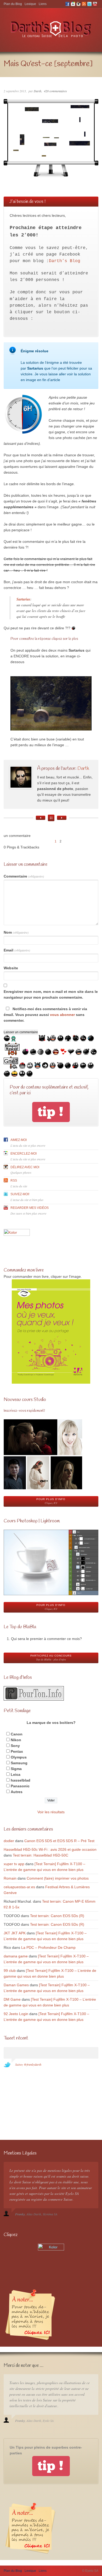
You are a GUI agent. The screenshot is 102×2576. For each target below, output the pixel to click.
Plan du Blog (13, 4)
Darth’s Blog (65, 261)
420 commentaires (55, 91)
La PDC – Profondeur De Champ (48, 1947)
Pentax (17, 1751)
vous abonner (62, 1015)
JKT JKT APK (15, 1933)
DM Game (12, 1999)
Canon (17, 1734)
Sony (15, 1746)
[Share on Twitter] (5, 649)
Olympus (19, 1757)
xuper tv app (14, 1864)
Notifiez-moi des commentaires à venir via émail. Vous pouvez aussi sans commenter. (45, 1015)
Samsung (19, 1763)
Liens (43, 4)
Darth (38, 91)
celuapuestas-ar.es (19, 1887)
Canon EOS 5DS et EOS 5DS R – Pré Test (59, 1841)
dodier (9, 1841)
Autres (17, 1792)
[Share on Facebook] (5, 660)
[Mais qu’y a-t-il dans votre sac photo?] (62, 818)
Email (17, 950)
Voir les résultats (51, 1812)
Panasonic (20, 1786)
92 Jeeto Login (16, 2014)
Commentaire (24, 876)
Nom (16, 932)
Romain (10, 1878)
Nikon (16, 1740)
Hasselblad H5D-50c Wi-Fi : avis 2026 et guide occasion (50, 1849)
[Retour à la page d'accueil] (51, 37)
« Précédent (45, 841)
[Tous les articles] (51, 818)
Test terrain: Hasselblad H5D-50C (41, 1855)
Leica (16, 1774)
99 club (10, 1971)
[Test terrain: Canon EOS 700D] (41, 818)
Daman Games (16, 1985)
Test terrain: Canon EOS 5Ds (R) (57, 1916)
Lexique (30, 4)
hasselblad (21, 1780)
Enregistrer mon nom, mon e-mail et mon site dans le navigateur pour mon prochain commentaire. (51, 994)
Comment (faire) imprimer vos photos (58, 1878)
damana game (16, 1956)
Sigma (16, 1769)
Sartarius (23, 599)
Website (11, 968)
